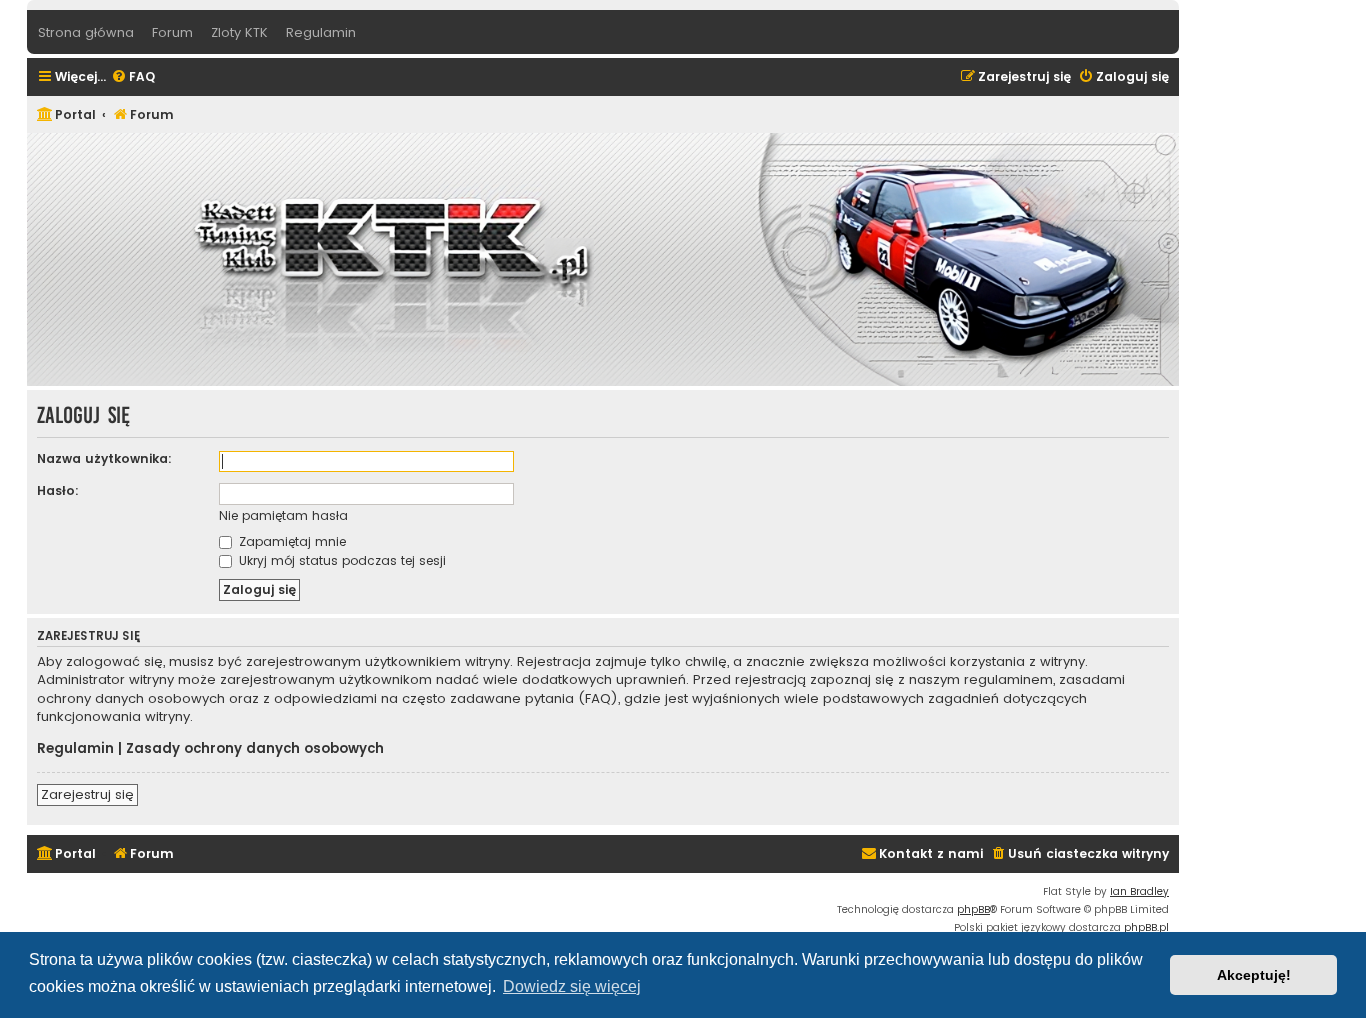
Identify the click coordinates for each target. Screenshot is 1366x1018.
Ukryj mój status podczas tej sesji (340, 560)
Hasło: (58, 490)
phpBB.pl (1146, 927)
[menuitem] (133, 77)
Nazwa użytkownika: (104, 458)
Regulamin (75, 749)
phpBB (973, 909)
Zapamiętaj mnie (290, 541)
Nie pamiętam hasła (283, 515)
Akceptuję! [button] (1254, 975)
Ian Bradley (1139, 891)
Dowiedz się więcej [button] (572, 986)
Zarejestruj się (87, 794)
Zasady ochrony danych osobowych (255, 749)
